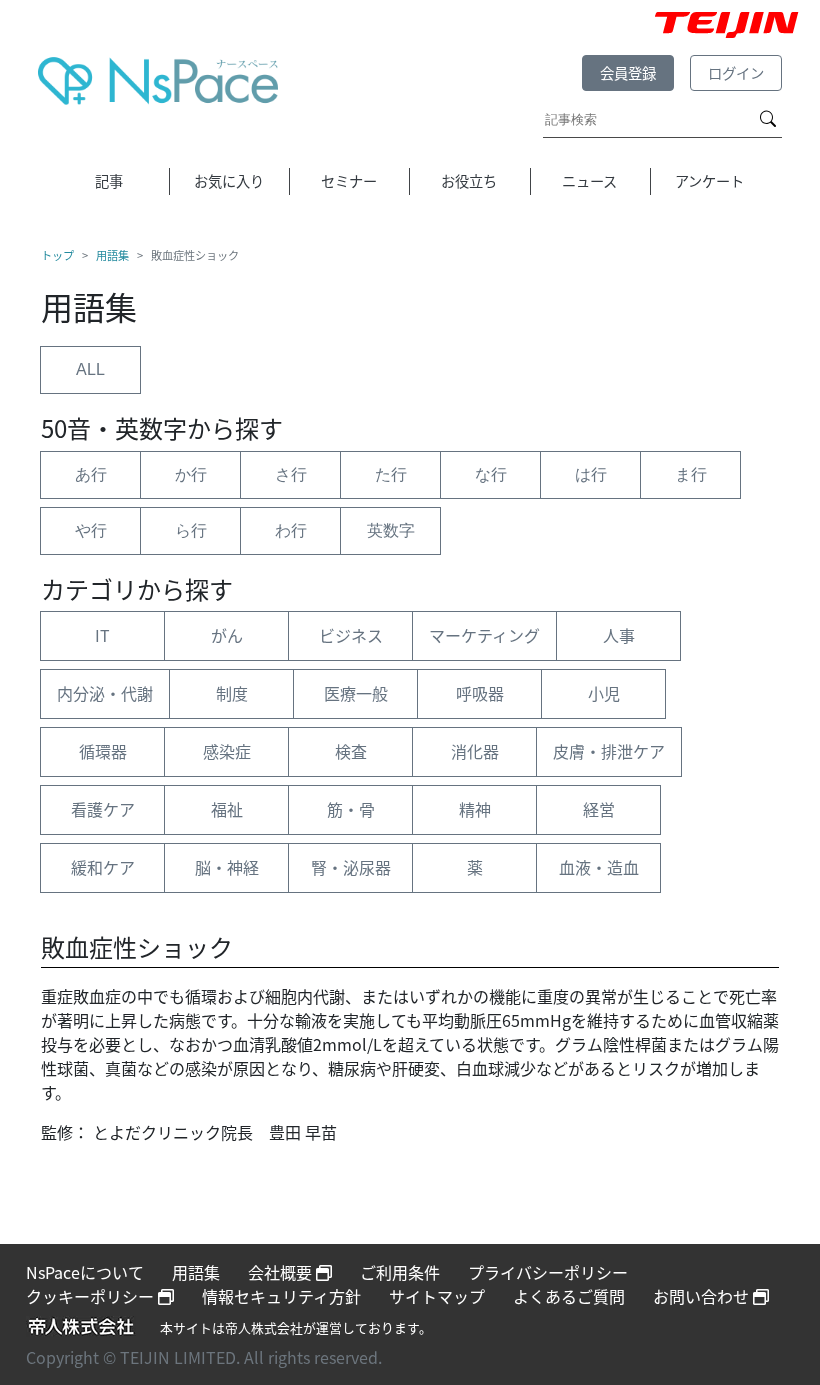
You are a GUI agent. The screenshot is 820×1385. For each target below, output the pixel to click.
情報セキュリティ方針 (281, 1296)
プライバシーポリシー (548, 1272)
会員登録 (628, 72)
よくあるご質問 (569, 1296)
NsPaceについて (85, 1272)
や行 (91, 530)
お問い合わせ (703, 1296)
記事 (109, 180)
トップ (57, 255)
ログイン (736, 72)
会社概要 (282, 1272)
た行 (391, 474)
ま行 (691, 474)
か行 (191, 474)
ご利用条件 (400, 1272)
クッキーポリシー (92, 1296)
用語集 (112, 255)
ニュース (589, 180)
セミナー (349, 180)
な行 (491, 474)
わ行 (291, 530)
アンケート (709, 180)
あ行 (91, 474)
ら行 (191, 530)
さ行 (291, 474)
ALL (90, 369)
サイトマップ (437, 1296)
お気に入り (229, 180)
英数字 (391, 530)
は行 (591, 474)
